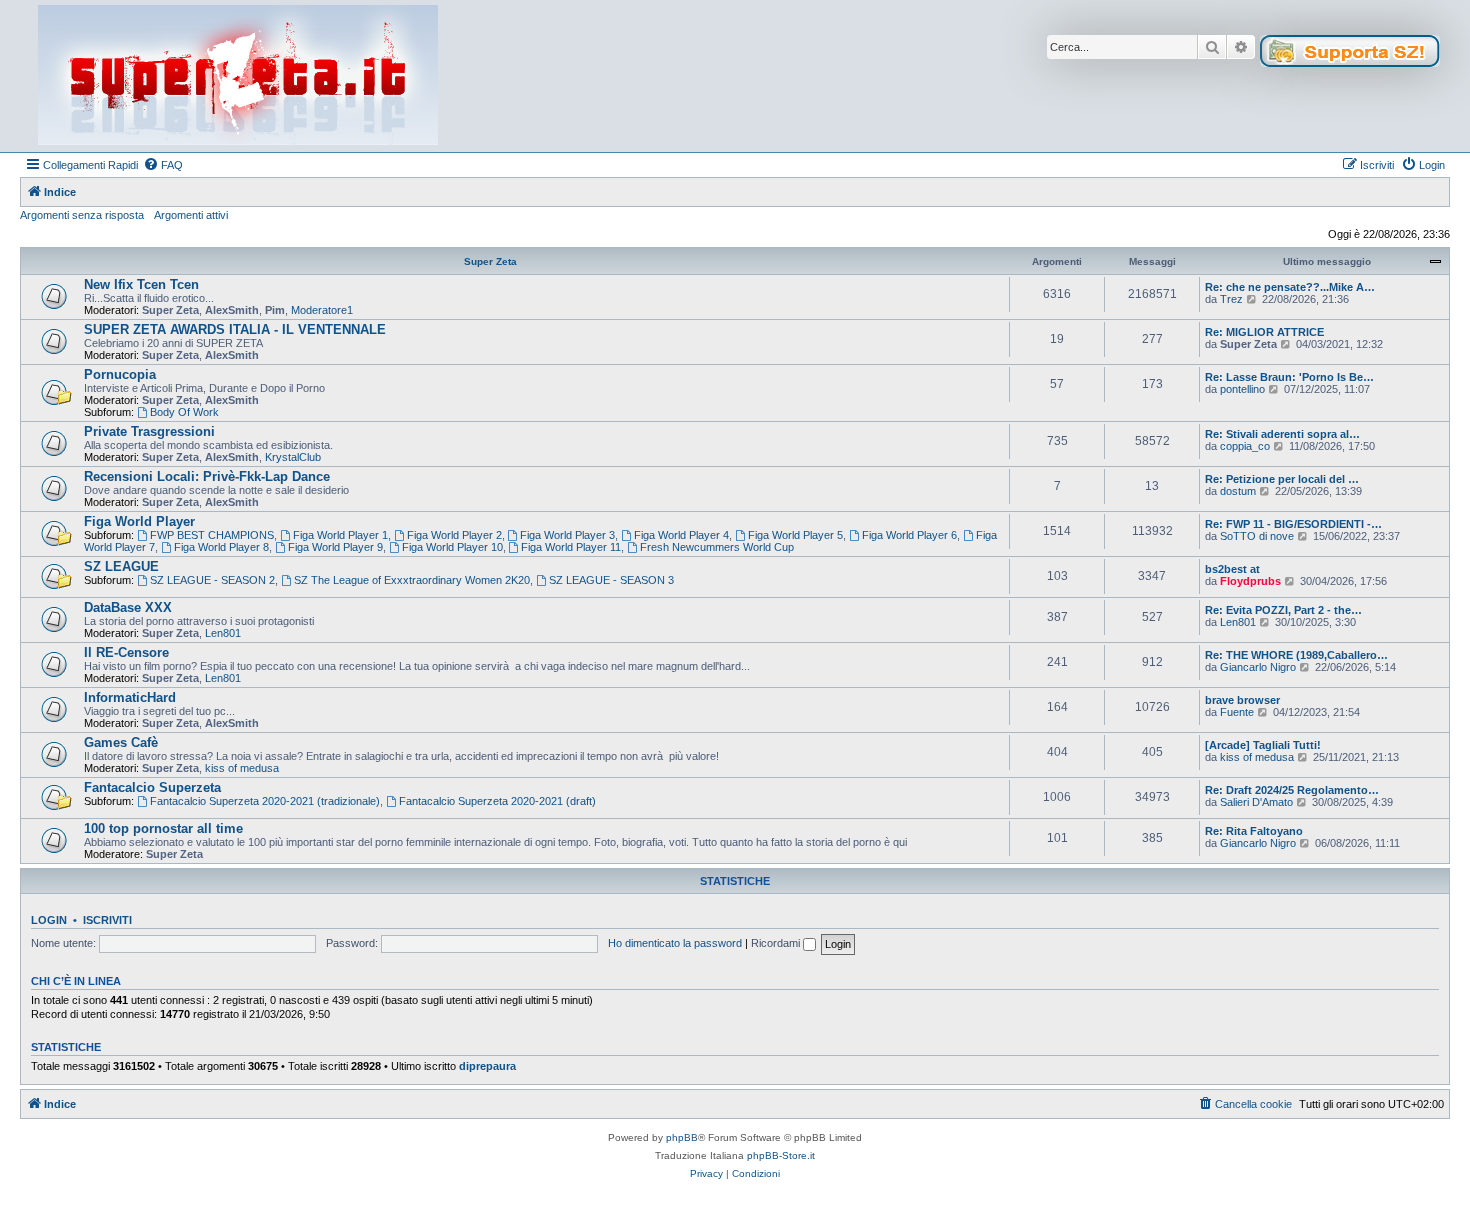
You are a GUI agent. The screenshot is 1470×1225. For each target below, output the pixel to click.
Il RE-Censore (126, 652)
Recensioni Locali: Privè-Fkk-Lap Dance (207, 476)
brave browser (1242, 700)
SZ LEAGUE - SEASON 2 (212, 580)
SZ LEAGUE (121, 566)
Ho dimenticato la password (675, 943)
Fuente (1237, 712)
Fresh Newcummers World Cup (717, 547)
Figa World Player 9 (335, 547)
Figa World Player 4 (681, 535)
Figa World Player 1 (340, 535)
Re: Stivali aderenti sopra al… (1282, 434)
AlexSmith (232, 310)
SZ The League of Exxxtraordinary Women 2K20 (412, 580)
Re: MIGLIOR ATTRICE (1264, 332)
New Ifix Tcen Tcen (141, 284)
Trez (1231, 299)
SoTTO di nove (1257, 536)
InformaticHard (130, 697)
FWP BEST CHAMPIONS (212, 535)
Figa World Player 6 (909, 535)
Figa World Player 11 (571, 547)
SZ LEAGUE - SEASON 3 (611, 580)
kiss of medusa (242, 768)
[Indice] (238, 76)
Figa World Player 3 (567, 535)
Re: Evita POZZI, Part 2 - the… (1283, 610)
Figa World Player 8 (221, 547)
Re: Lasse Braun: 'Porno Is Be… (1289, 377)
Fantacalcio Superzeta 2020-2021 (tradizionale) (265, 801)
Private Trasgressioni (149, 431)
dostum (1238, 491)
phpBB (682, 1137)
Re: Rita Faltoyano (1254, 831)
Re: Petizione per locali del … (1282, 479)
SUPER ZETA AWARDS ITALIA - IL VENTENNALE (235, 329)
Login (49, 920)
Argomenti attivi (191, 215)
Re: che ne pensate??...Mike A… (1290, 287)
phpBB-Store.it (781, 1155)
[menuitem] (163, 165)
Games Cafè (121, 742)
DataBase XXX (128, 607)
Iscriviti (107, 920)
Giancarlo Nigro (1258, 667)
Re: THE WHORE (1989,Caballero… (1296, 655)
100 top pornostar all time (163, 828)
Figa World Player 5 (795, 535)
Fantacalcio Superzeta (152, 787)
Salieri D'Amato (1256, 802)
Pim (275, 310)
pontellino (1242, 389)
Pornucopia (120, 374)
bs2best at (1232, 569)
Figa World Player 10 (452, 547)
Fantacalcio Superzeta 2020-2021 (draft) (497, 801)
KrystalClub (293, 457)
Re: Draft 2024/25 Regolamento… (1292, 790)
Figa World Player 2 (454, 535)
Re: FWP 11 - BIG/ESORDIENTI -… (1293, 524)
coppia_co (1245, 446)
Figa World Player (139, 521)
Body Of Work (184, 412)
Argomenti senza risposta (82, 215)
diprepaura (487, 1066)
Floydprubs (1250, 581)
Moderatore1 (322, 310)
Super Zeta (490, 261)
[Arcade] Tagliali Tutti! (1263, 745)
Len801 (223, 633)
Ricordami (777, 943)
